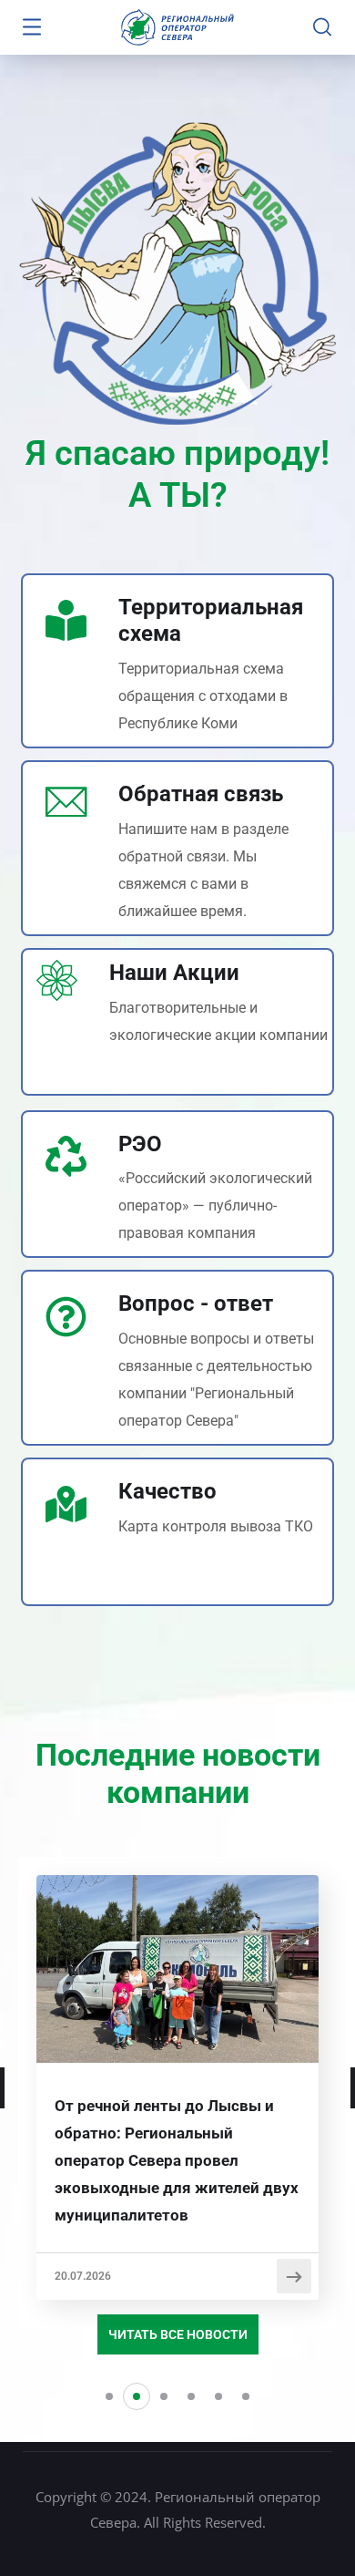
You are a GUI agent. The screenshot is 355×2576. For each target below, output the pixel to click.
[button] (109, 2396)
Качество (167, 1491)
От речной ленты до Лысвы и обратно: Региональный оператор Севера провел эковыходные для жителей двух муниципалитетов (177, 2160)
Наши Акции (174, 973)
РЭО (140, 1144)
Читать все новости (178, 2334)
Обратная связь (201, 794)
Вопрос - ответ (196, 1303)
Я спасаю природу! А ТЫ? (177, 474)
